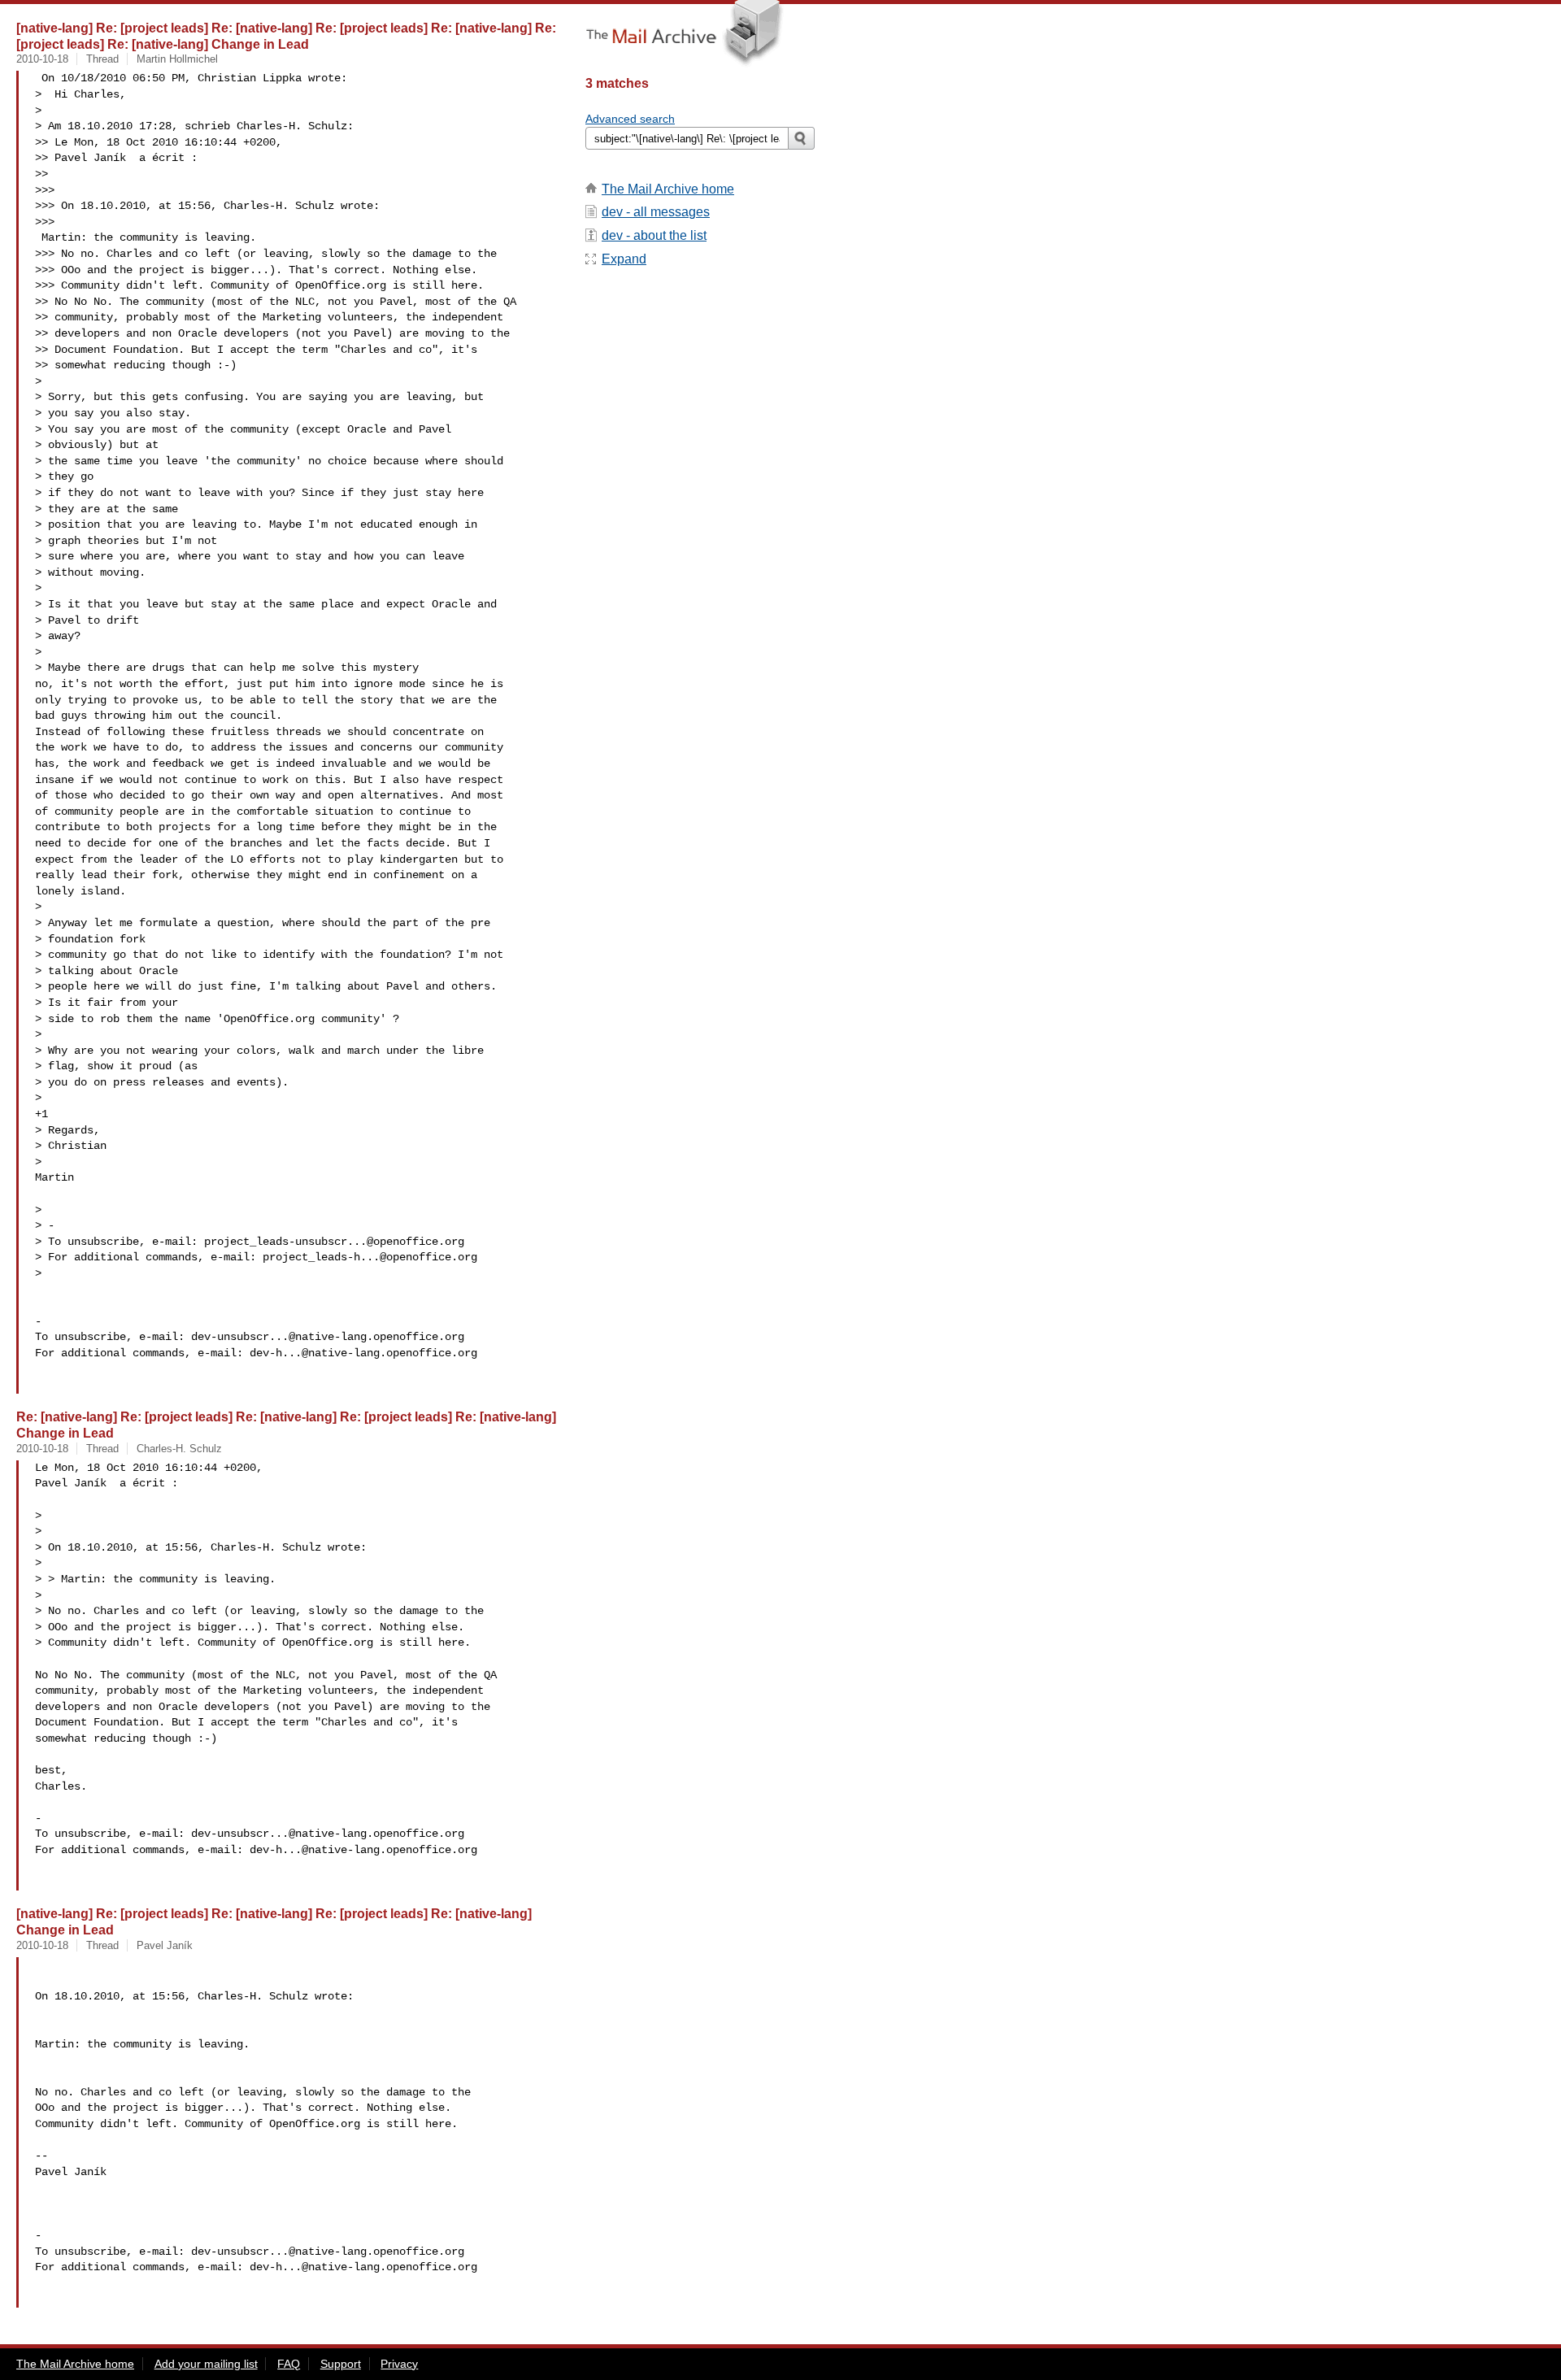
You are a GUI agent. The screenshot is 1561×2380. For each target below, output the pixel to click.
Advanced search (630, 119)
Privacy (399, 2364)
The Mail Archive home (668, 189)
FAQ (289, 2364)
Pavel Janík (165, 1945)
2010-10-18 (42, 59)
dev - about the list (654, 235)
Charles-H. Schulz (179, 1449)
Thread (102, 59)
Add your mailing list (206, 2364)
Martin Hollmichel (177, 59)
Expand (624, 259)
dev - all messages (656, 212)
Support (341, 2364)
